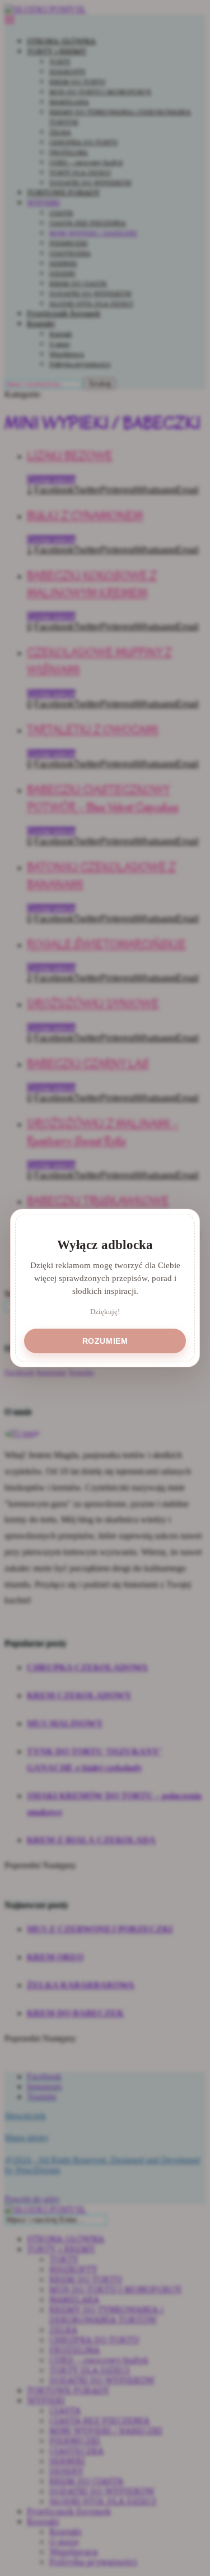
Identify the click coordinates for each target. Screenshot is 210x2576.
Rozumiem (105, 1341)
